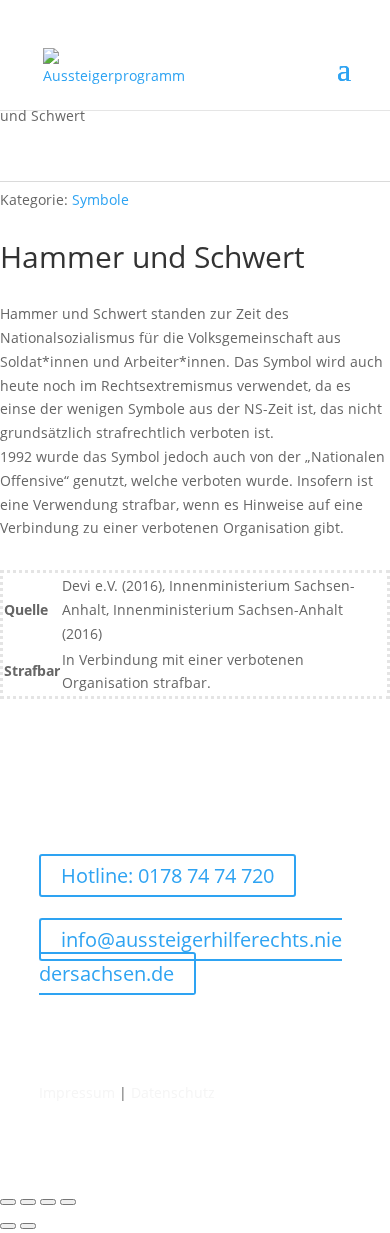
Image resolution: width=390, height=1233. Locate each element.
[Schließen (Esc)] (68, 1202)
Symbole (100, 199)
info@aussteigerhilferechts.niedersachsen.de (190, 956)
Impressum (77, 1092)
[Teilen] (48, 1202)
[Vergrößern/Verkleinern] (8, 1202)
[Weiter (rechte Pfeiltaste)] (28, 1226)
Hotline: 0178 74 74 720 (167, 875)
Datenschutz (173, 1092)
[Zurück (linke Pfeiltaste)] (8, 1226)
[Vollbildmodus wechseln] (28, 1202)
